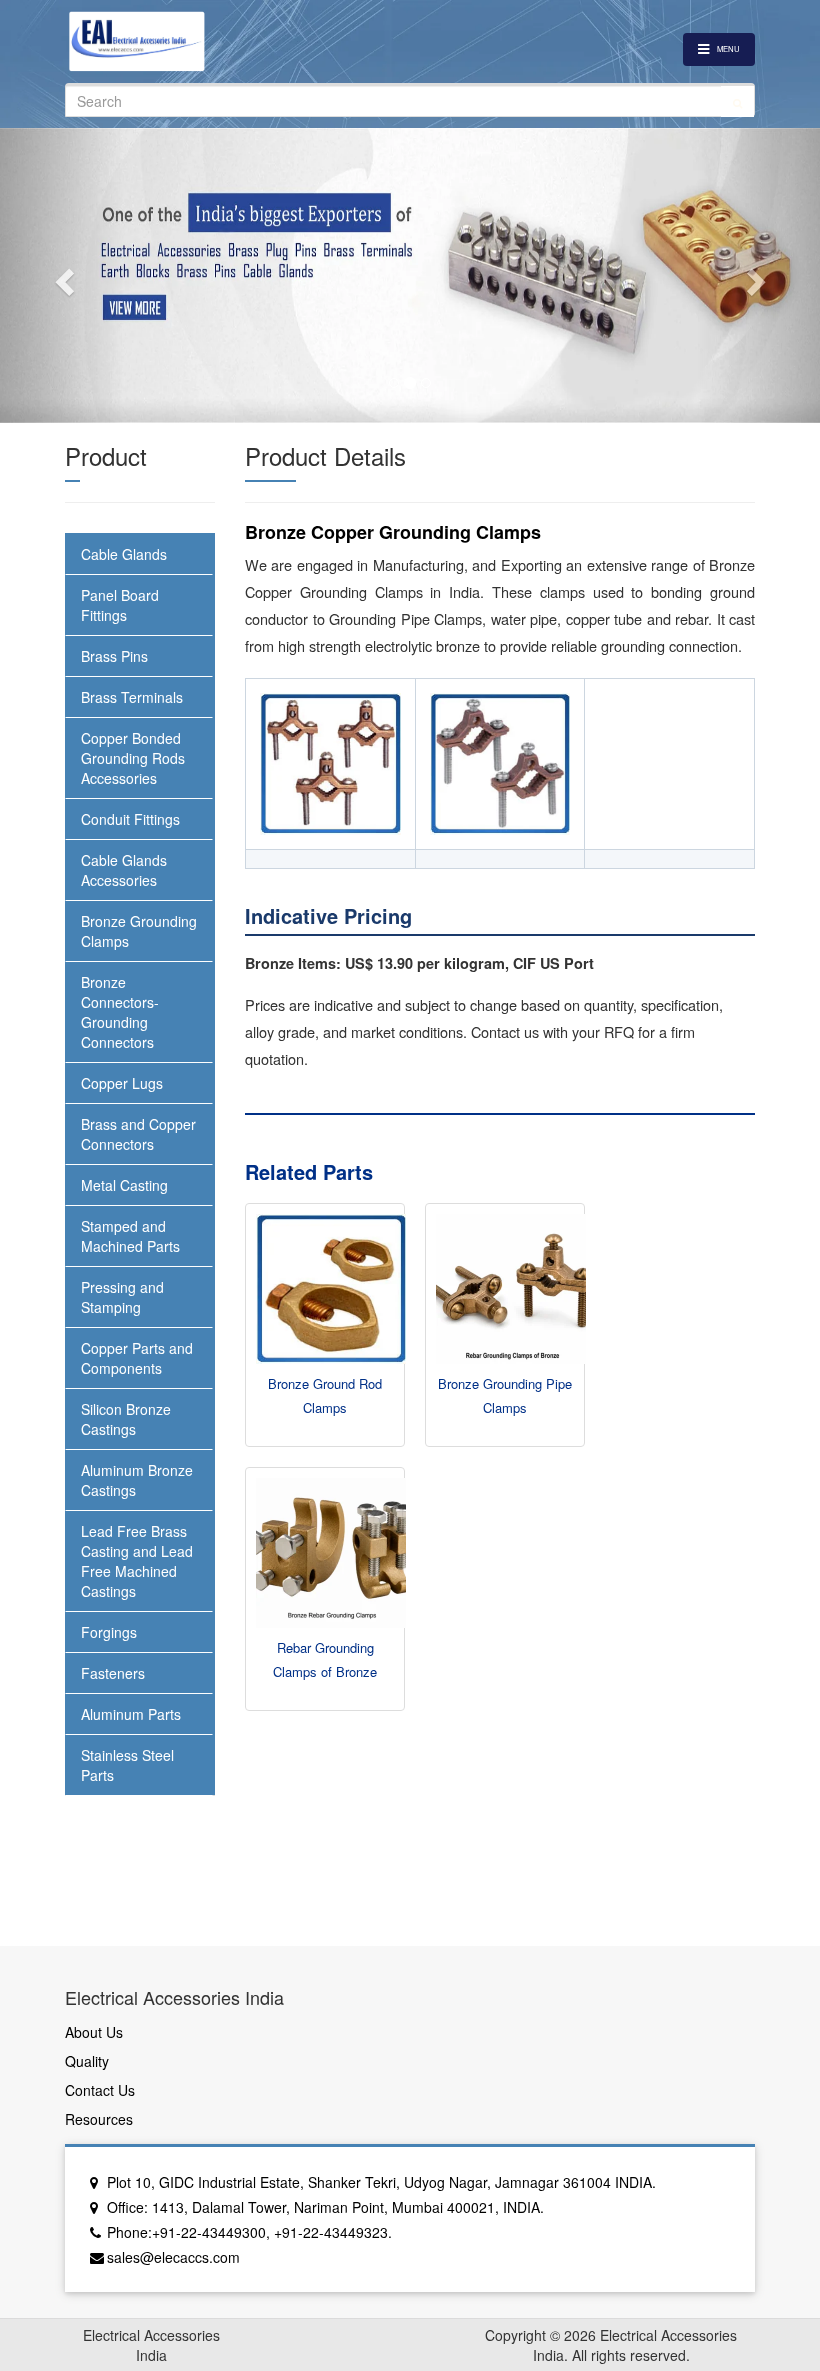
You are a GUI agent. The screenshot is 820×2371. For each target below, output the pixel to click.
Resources (99, 2119)
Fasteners (113, 1673)
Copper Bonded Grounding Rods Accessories (133, 758)
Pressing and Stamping (122, 1297)
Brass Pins (114, 656)
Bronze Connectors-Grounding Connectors (120, 1012)
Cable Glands (124, 554)
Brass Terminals (132, 697)
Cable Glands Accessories (124, 870)
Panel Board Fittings (120, 605)
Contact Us (100, 2090)
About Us (94, 2032)
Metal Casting (124, 1185)
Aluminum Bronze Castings (137, 1480)
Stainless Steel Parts (127, 1765)
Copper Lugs (122, 1083)
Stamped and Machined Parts (130, 1236)
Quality (87, 2061)
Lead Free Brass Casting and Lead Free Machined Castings (137, 1561)
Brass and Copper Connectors (138, 1134)
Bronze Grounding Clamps (139, 931)
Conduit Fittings (130, 819)
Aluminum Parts (131, 1714)
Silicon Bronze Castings (126, 1419)
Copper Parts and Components (137, 1358)
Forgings (109, 1632)
